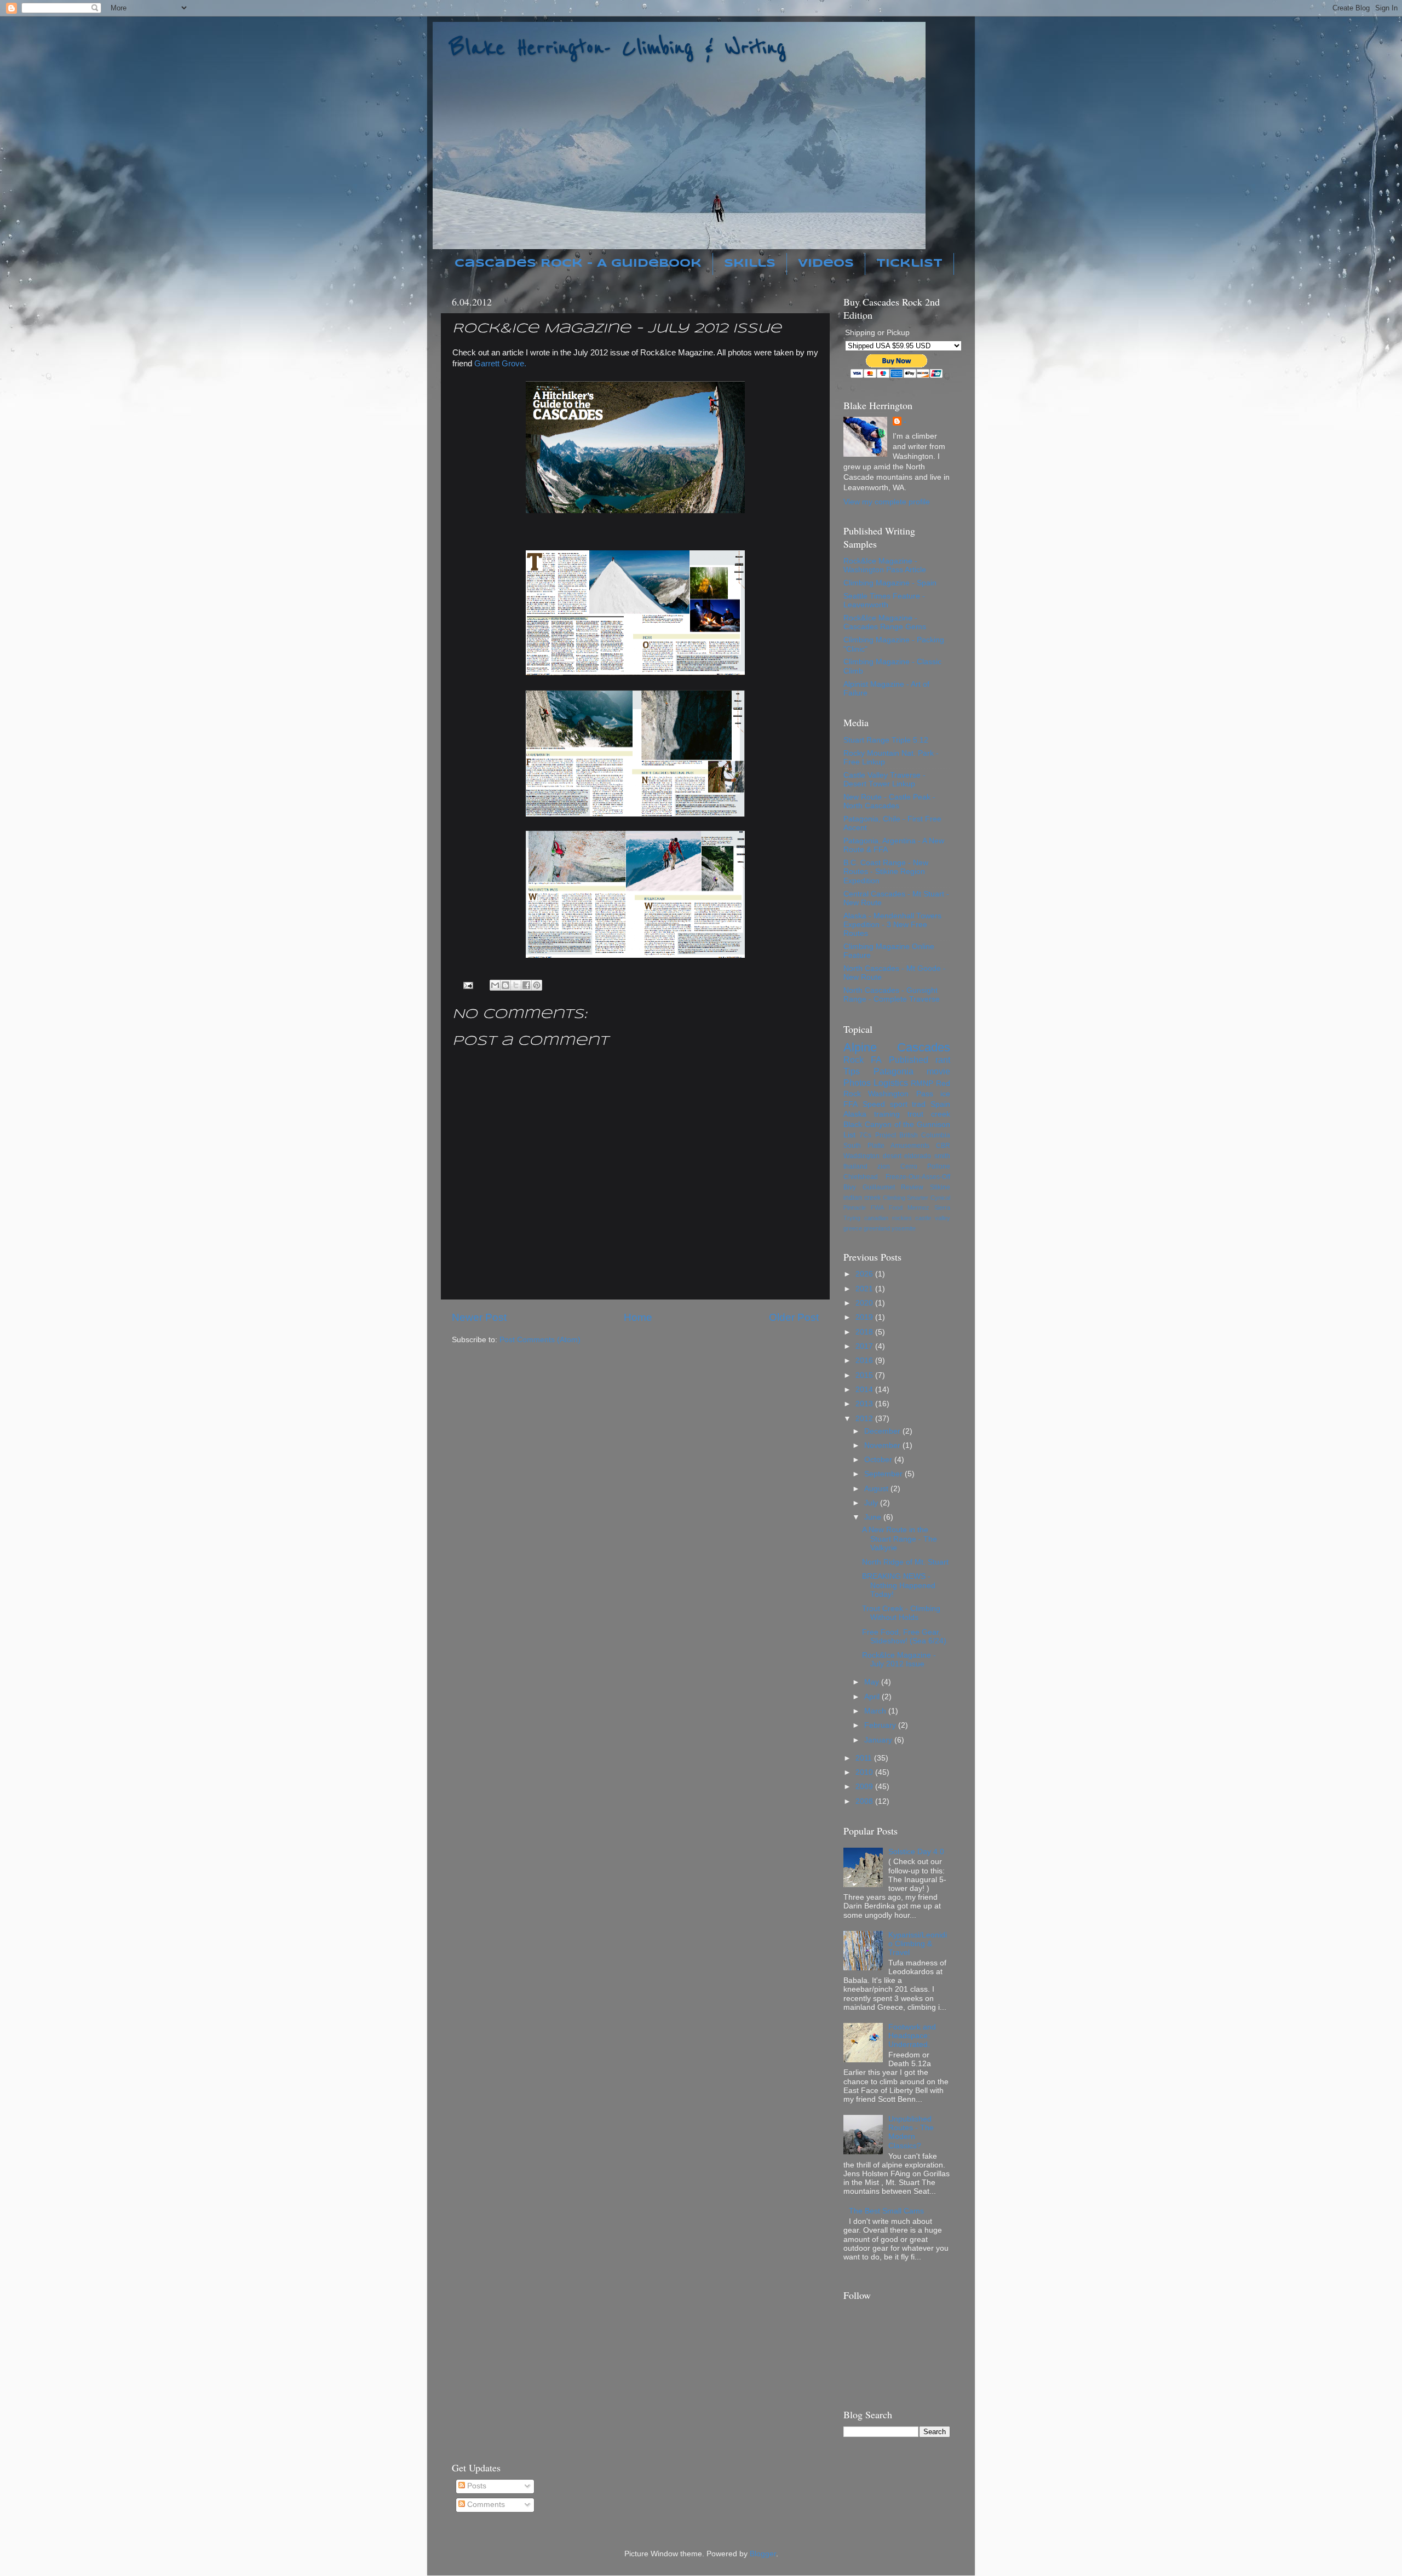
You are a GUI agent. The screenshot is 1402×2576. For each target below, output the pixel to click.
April (873, 1697)
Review (912, 1187)
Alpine (860, 1047)
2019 (865, 1317)
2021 (865, 1289)
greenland (877, 1228)
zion (884, 1166)
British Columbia (925, 1135)
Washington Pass (900, 1094)
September (884, 1474)
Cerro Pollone (925, 1166)
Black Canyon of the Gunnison (897, 1125)
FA (876, 1060)
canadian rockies (888, 1218)
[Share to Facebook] (526, 985)
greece (853, 1228)
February (881, 1725)
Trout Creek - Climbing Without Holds (901, 1613)
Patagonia (894, 1071)
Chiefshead (861, 1177)
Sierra (942, 1208)
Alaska (855, 1114)
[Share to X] (516, 985)
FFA (851, 1104)
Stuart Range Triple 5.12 (886, 740)
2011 (865, 1758)
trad (919, 1104)
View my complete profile (887, 502)
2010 (865, 1772)
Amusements (910, 1146)
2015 (865, 1375)
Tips (852, 1071)
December (883, 1431)
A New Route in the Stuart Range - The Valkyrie (900, 1539)
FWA (877, 1208)
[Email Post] (468, 985)
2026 (865, 1274)
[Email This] (495, 985)
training (887, 1114)
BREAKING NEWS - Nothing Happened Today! (899, 1585)
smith (942, 1156)
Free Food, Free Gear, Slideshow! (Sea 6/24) (904, 1637)
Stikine (940, 1187)
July (872, 1503)
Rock (854, 1060)
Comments (485, 2505)
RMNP (922, 1083)
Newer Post (479, 1317)
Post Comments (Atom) (540, 1340)
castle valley (933, 1218)
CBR (943, 1146)
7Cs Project (877, 1135)
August (877, 1489)
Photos (857, 1083)
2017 (865, 1346)
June (874, 1517)
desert (892, 1156)
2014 (865, 1390)
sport (899, 1104)
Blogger (763, 2554)
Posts (476, 2486)
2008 (865, 1801)
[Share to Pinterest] (537, 985)
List (849, 1135)
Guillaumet (879, 1187)
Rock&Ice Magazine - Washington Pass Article (885, 565)
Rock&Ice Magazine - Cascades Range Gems (885, 622)
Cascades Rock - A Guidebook (578, 264)
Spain (940, 1104)
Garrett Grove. (500, 364)
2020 (865, 1303)
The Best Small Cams (886, 2211)
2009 (865, 1787)
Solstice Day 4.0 (916, 1852)
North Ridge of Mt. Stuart (905, 1562)
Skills (750, 264)
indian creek (862, 1198)
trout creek (929, 1114)
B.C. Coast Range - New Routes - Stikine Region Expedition (886, 872)
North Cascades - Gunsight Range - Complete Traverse (892, 995)
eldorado (918, 1156)
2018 (865, 1332)
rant (943, 1060)
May (873, 1682)
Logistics (891, 1083)
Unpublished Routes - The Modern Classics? (911, 2132)
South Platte (864, 1146)
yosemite (904, 1228)
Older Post (794, 1317)
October (879, 1460)
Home (638, 1317)
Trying (852, 1218)
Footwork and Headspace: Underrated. (912, 2036)
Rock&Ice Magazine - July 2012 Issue (899, 1660)
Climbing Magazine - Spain (890, 583)
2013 (865, 1404)
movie (938, 1071)
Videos (826, 264)
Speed (874, 1104)
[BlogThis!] (505, 985)
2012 (865, 1419)
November (883, 1445)
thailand (855, 1166)
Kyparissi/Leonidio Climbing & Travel (918, 1944)
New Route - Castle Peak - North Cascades (889, 801)
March (876, 1711)
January (879, 1740)
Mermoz (918, 1208)
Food (896, 1208)
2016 (865, 1361)
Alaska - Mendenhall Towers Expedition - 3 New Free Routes (892, 925)
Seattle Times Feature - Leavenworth (884, 600)
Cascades (924, 1047)
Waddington (861, 1156)
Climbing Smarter (906, 1198)
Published (909, 1060)
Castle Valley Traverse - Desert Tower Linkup (884, 780)
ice (945, 1094)
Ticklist (909, 264)
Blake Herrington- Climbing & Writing (617, 48)
